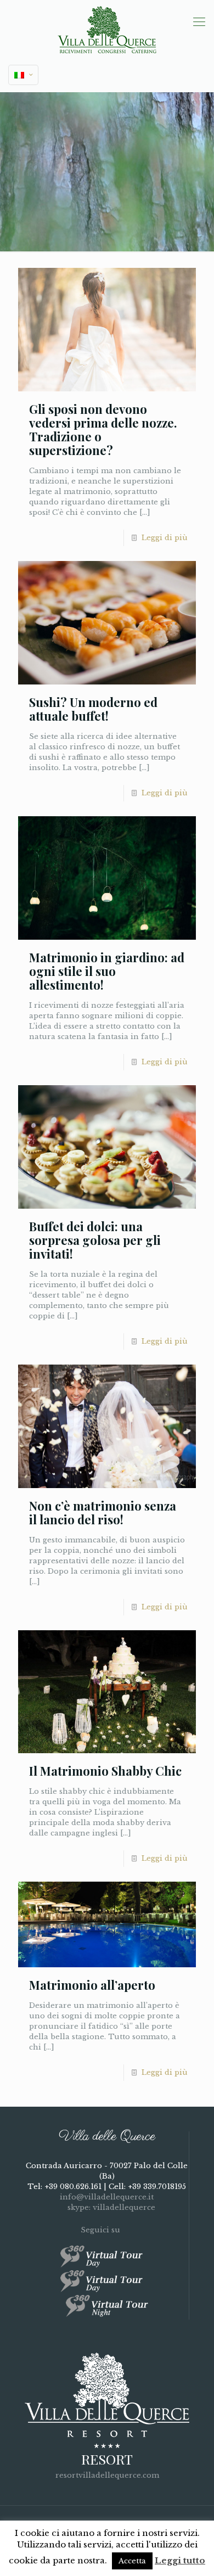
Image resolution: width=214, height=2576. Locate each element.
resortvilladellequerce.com (107, 2475)
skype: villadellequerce (110, 2207)
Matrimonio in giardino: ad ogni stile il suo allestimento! (107, 971)
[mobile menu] (199, 22)
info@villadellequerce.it (107, 2197)
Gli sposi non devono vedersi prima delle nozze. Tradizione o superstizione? (103, 430)
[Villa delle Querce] (107, 29)
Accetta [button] (132, 2561)
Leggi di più (165, 538)
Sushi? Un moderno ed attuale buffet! (93, 709)
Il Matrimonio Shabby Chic (105, 1771)
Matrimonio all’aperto (92, 1985)
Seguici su (102, 2230)
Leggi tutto (180, 2560)
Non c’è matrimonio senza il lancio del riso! (103, 1513)
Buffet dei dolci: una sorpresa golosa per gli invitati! (95, 1240)
